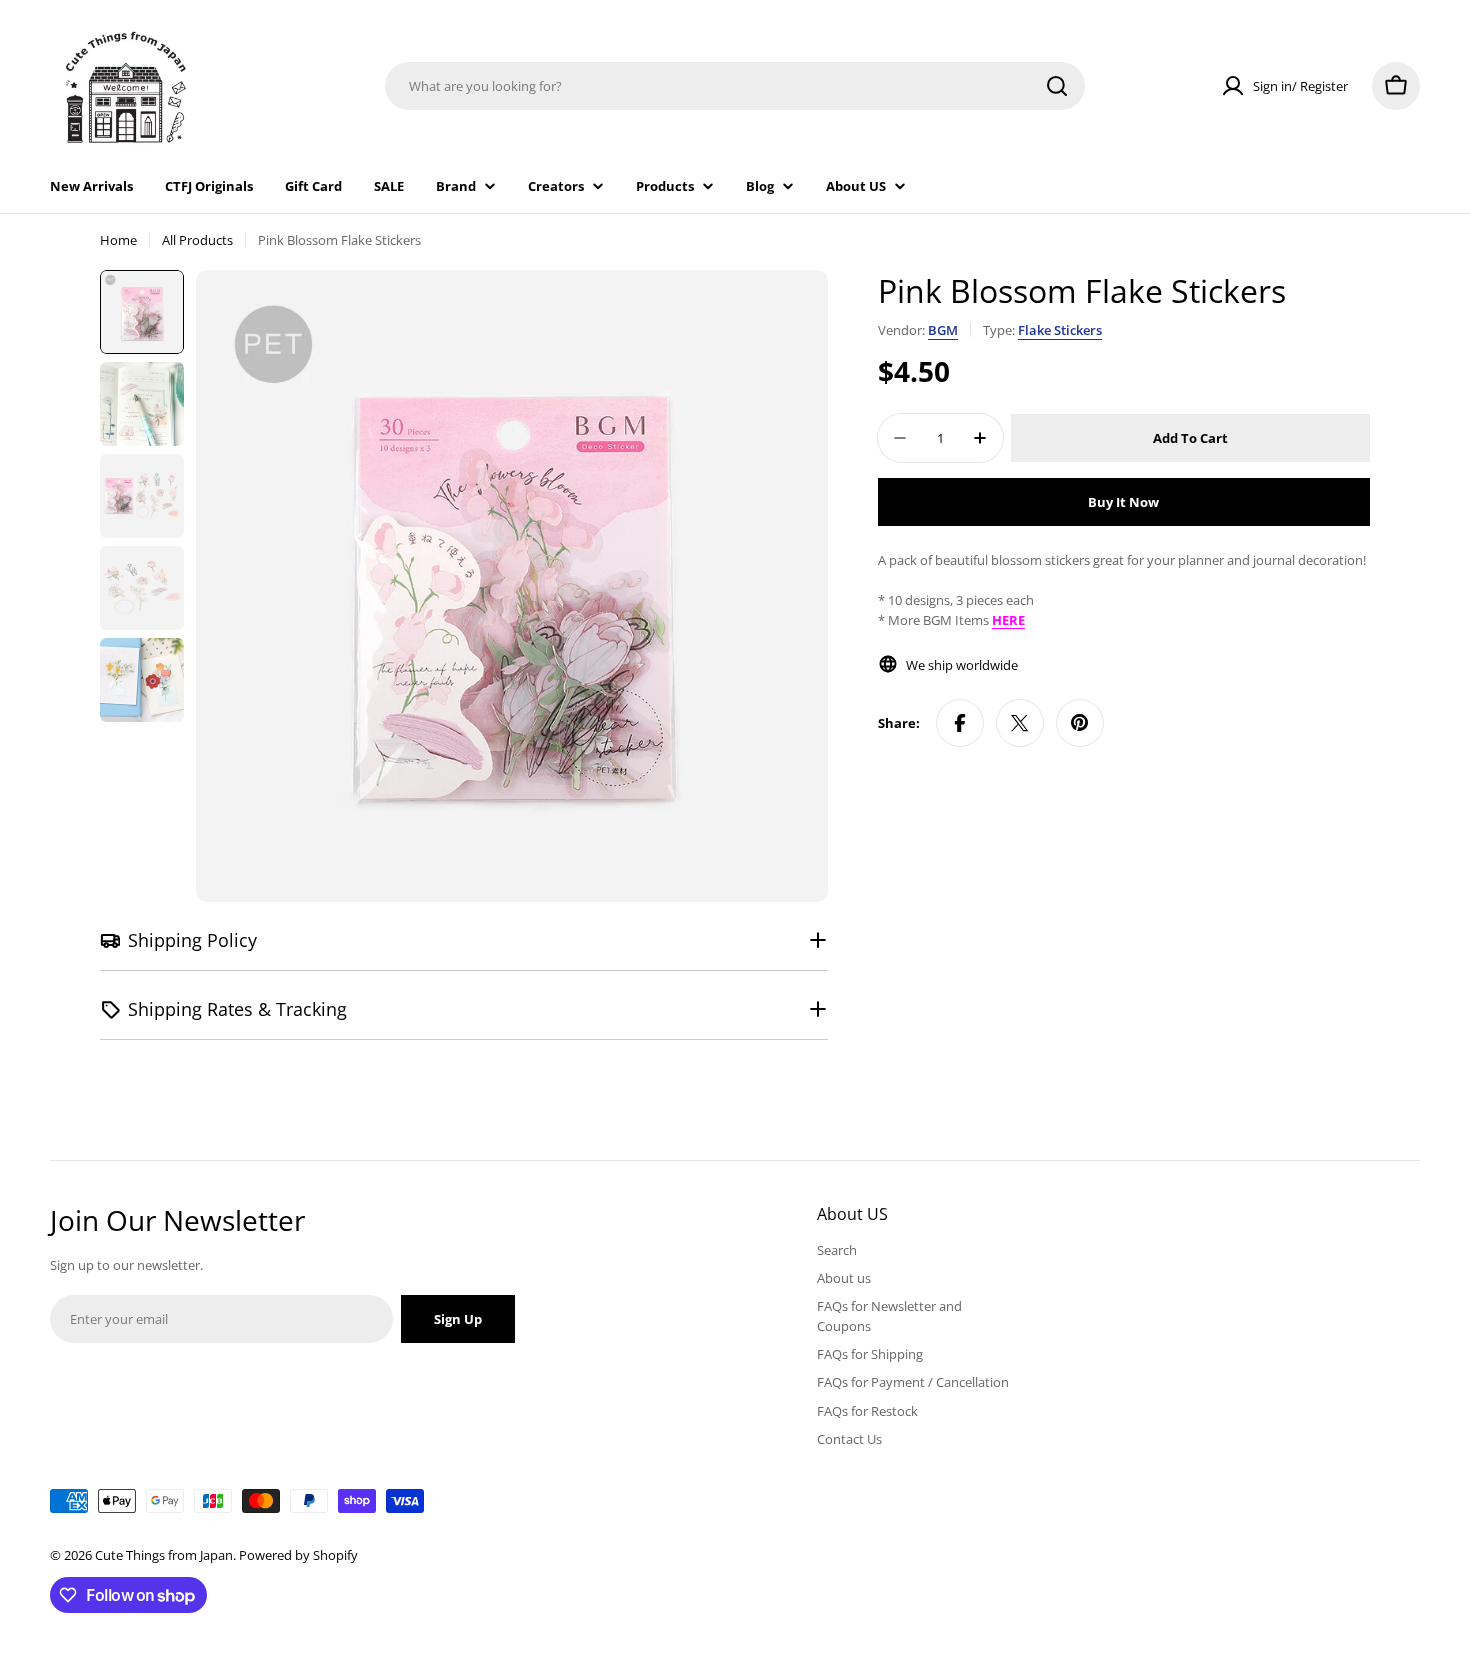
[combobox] (735, 86)
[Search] (1057, 86)
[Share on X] (1020, 723)
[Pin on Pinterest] (1080, 723)
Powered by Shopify (298, 1555)
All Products (197, 240)
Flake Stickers (1060, 330)
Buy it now (1123, 502)
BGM (943, 330)
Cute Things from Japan (164, 1555)
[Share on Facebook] (960, 723)
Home (118, 240)
